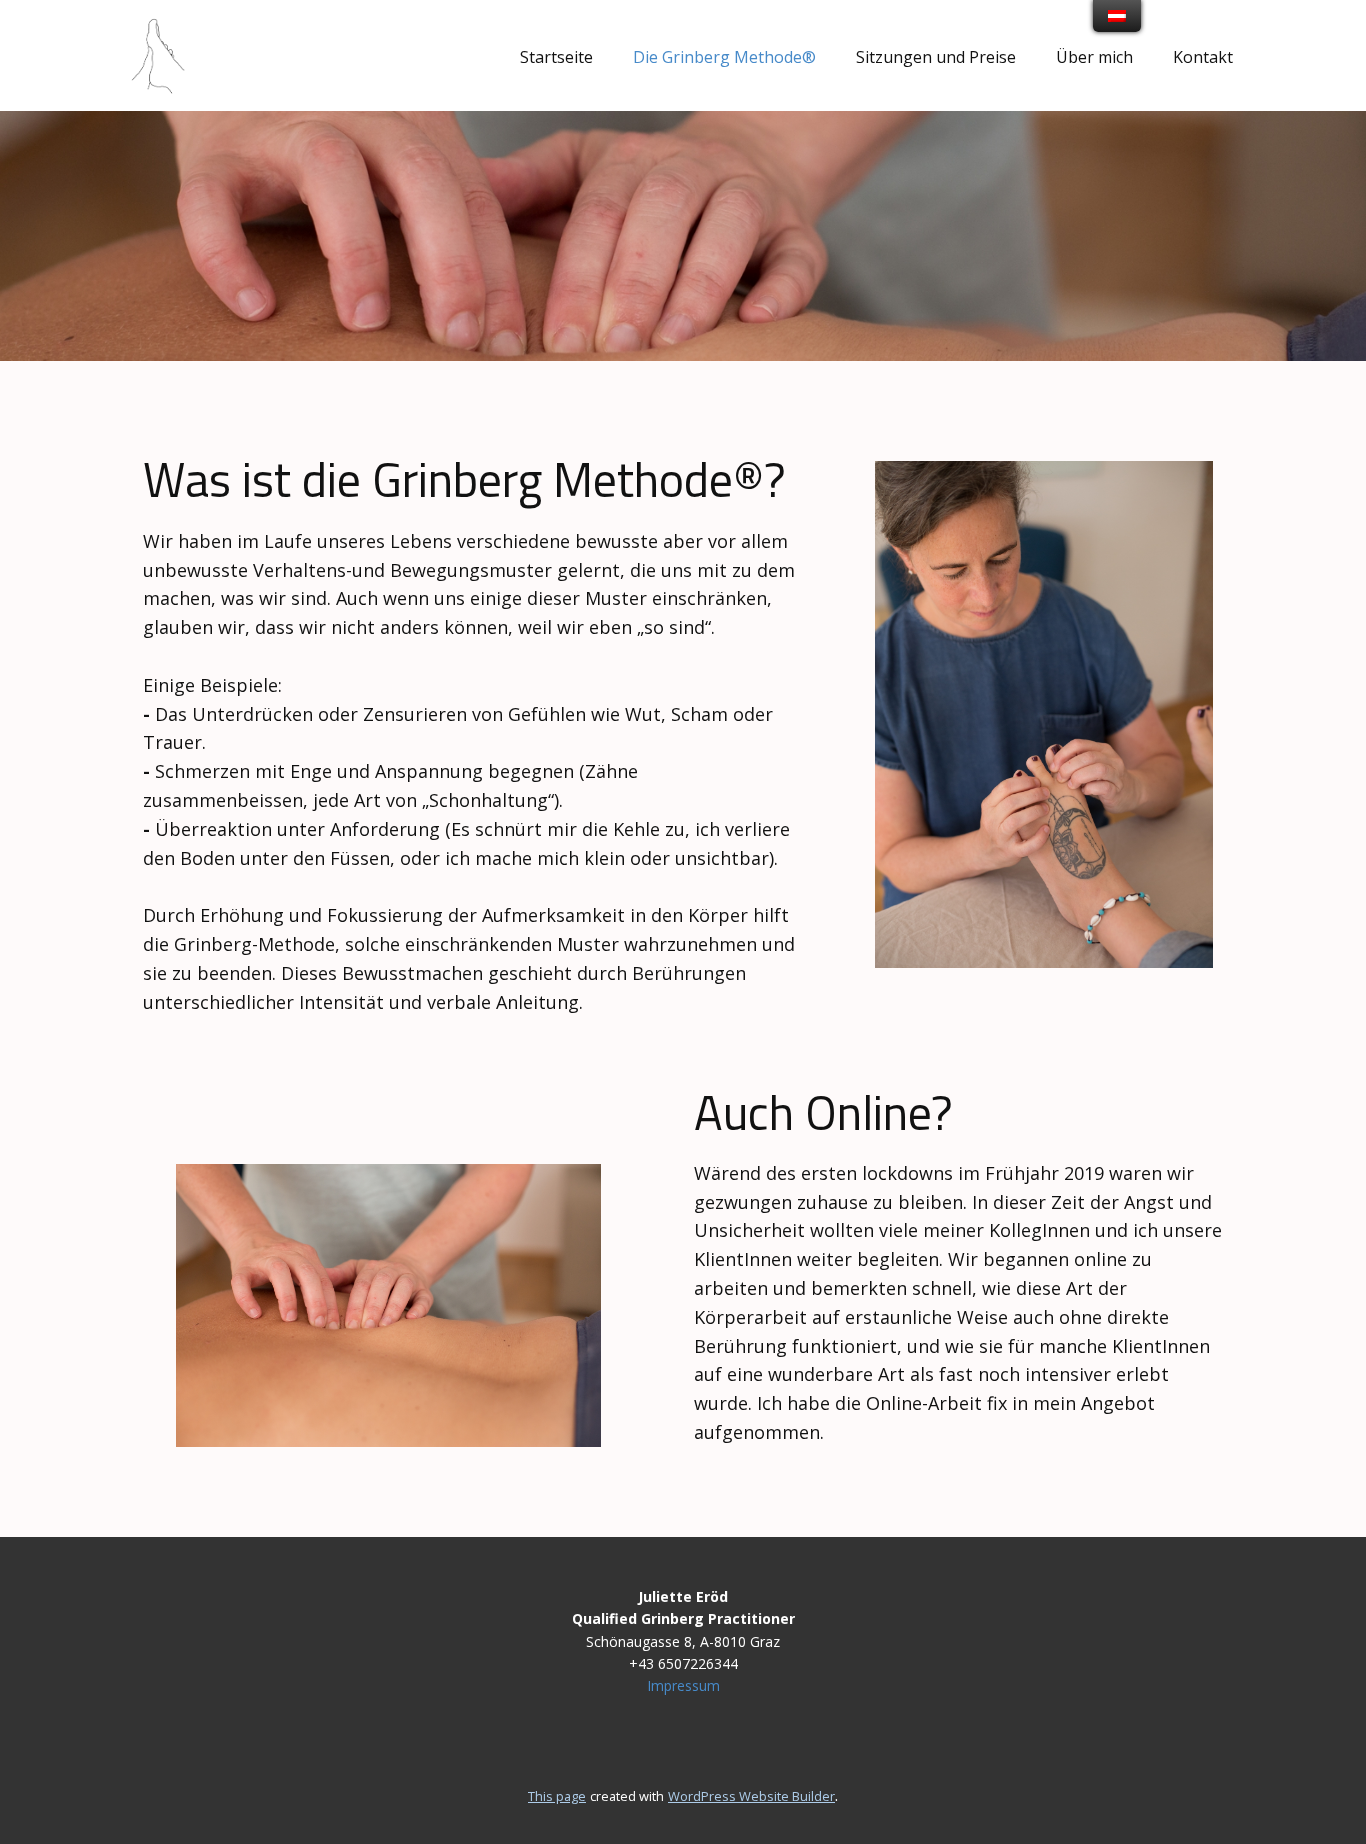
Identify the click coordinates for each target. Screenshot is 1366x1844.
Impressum (683, 1685)
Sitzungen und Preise (936, 57)
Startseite (556, 57)
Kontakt (1203, 57)
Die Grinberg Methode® (724, 57)
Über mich (1094, 57)
